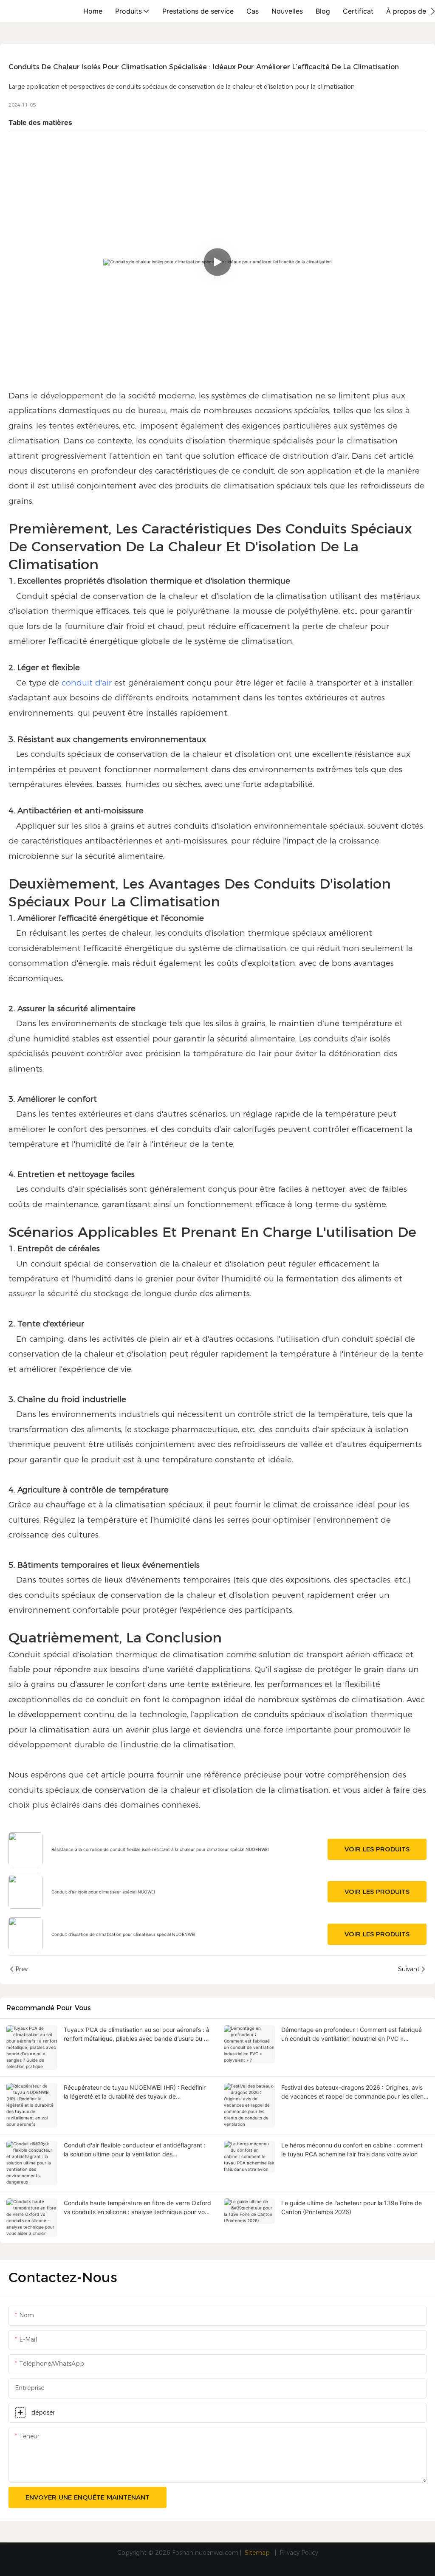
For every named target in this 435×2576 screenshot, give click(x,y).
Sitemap (258, 2553)
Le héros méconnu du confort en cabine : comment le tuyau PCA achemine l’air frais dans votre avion (352, 2150)
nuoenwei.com (217, 2553)
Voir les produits (377, 1849)
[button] (433, 11)
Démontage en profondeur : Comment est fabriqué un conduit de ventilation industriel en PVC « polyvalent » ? (352, 2034)
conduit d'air (87, 683)
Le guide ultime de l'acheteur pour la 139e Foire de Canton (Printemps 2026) (352, 2207)
